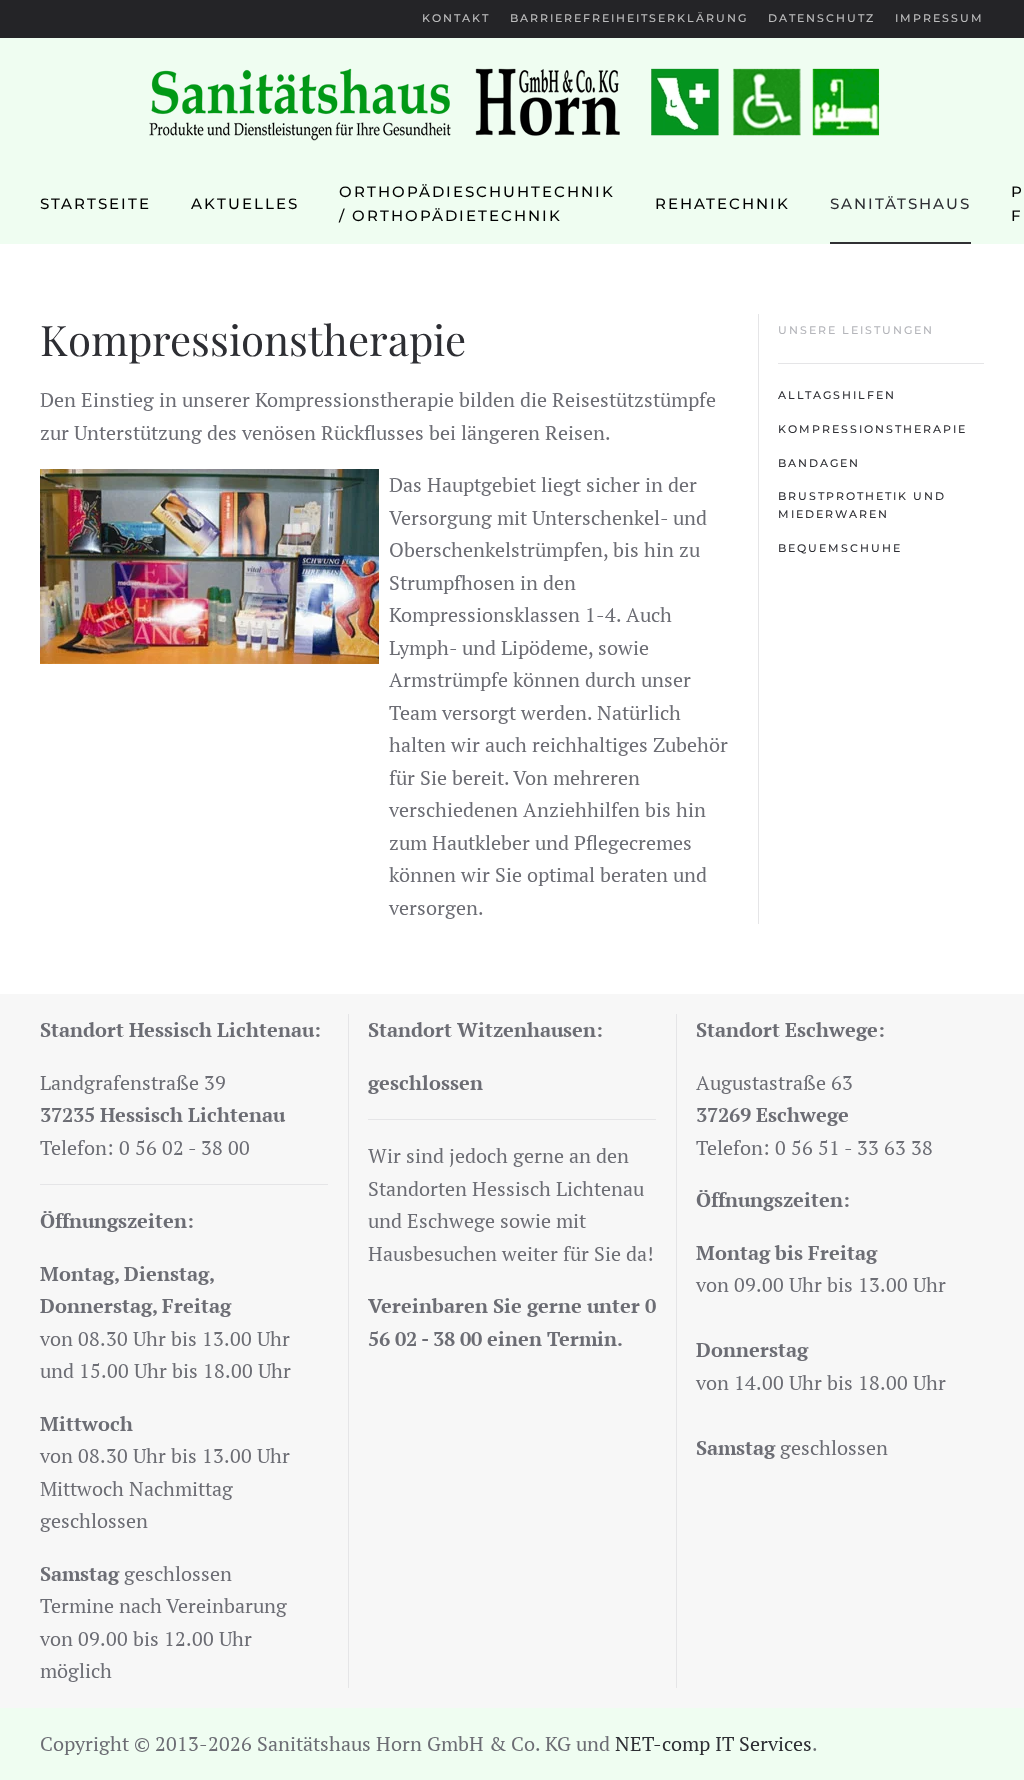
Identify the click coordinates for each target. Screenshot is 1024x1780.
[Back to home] (512, 101)
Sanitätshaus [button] (900, 203)
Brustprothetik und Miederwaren (862, 505)
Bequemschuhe (840, 548)
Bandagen (819, 463)
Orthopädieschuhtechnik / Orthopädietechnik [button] (477, 203)
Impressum (939, 18)
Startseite (95, 203)
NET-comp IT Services (713, 1743)
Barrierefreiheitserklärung (629, 18)
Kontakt (456, 18)
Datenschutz (821, 18)
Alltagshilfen (837, 395)
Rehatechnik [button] (722, 203)
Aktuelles (245, 203)
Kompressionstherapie (872, 429)
